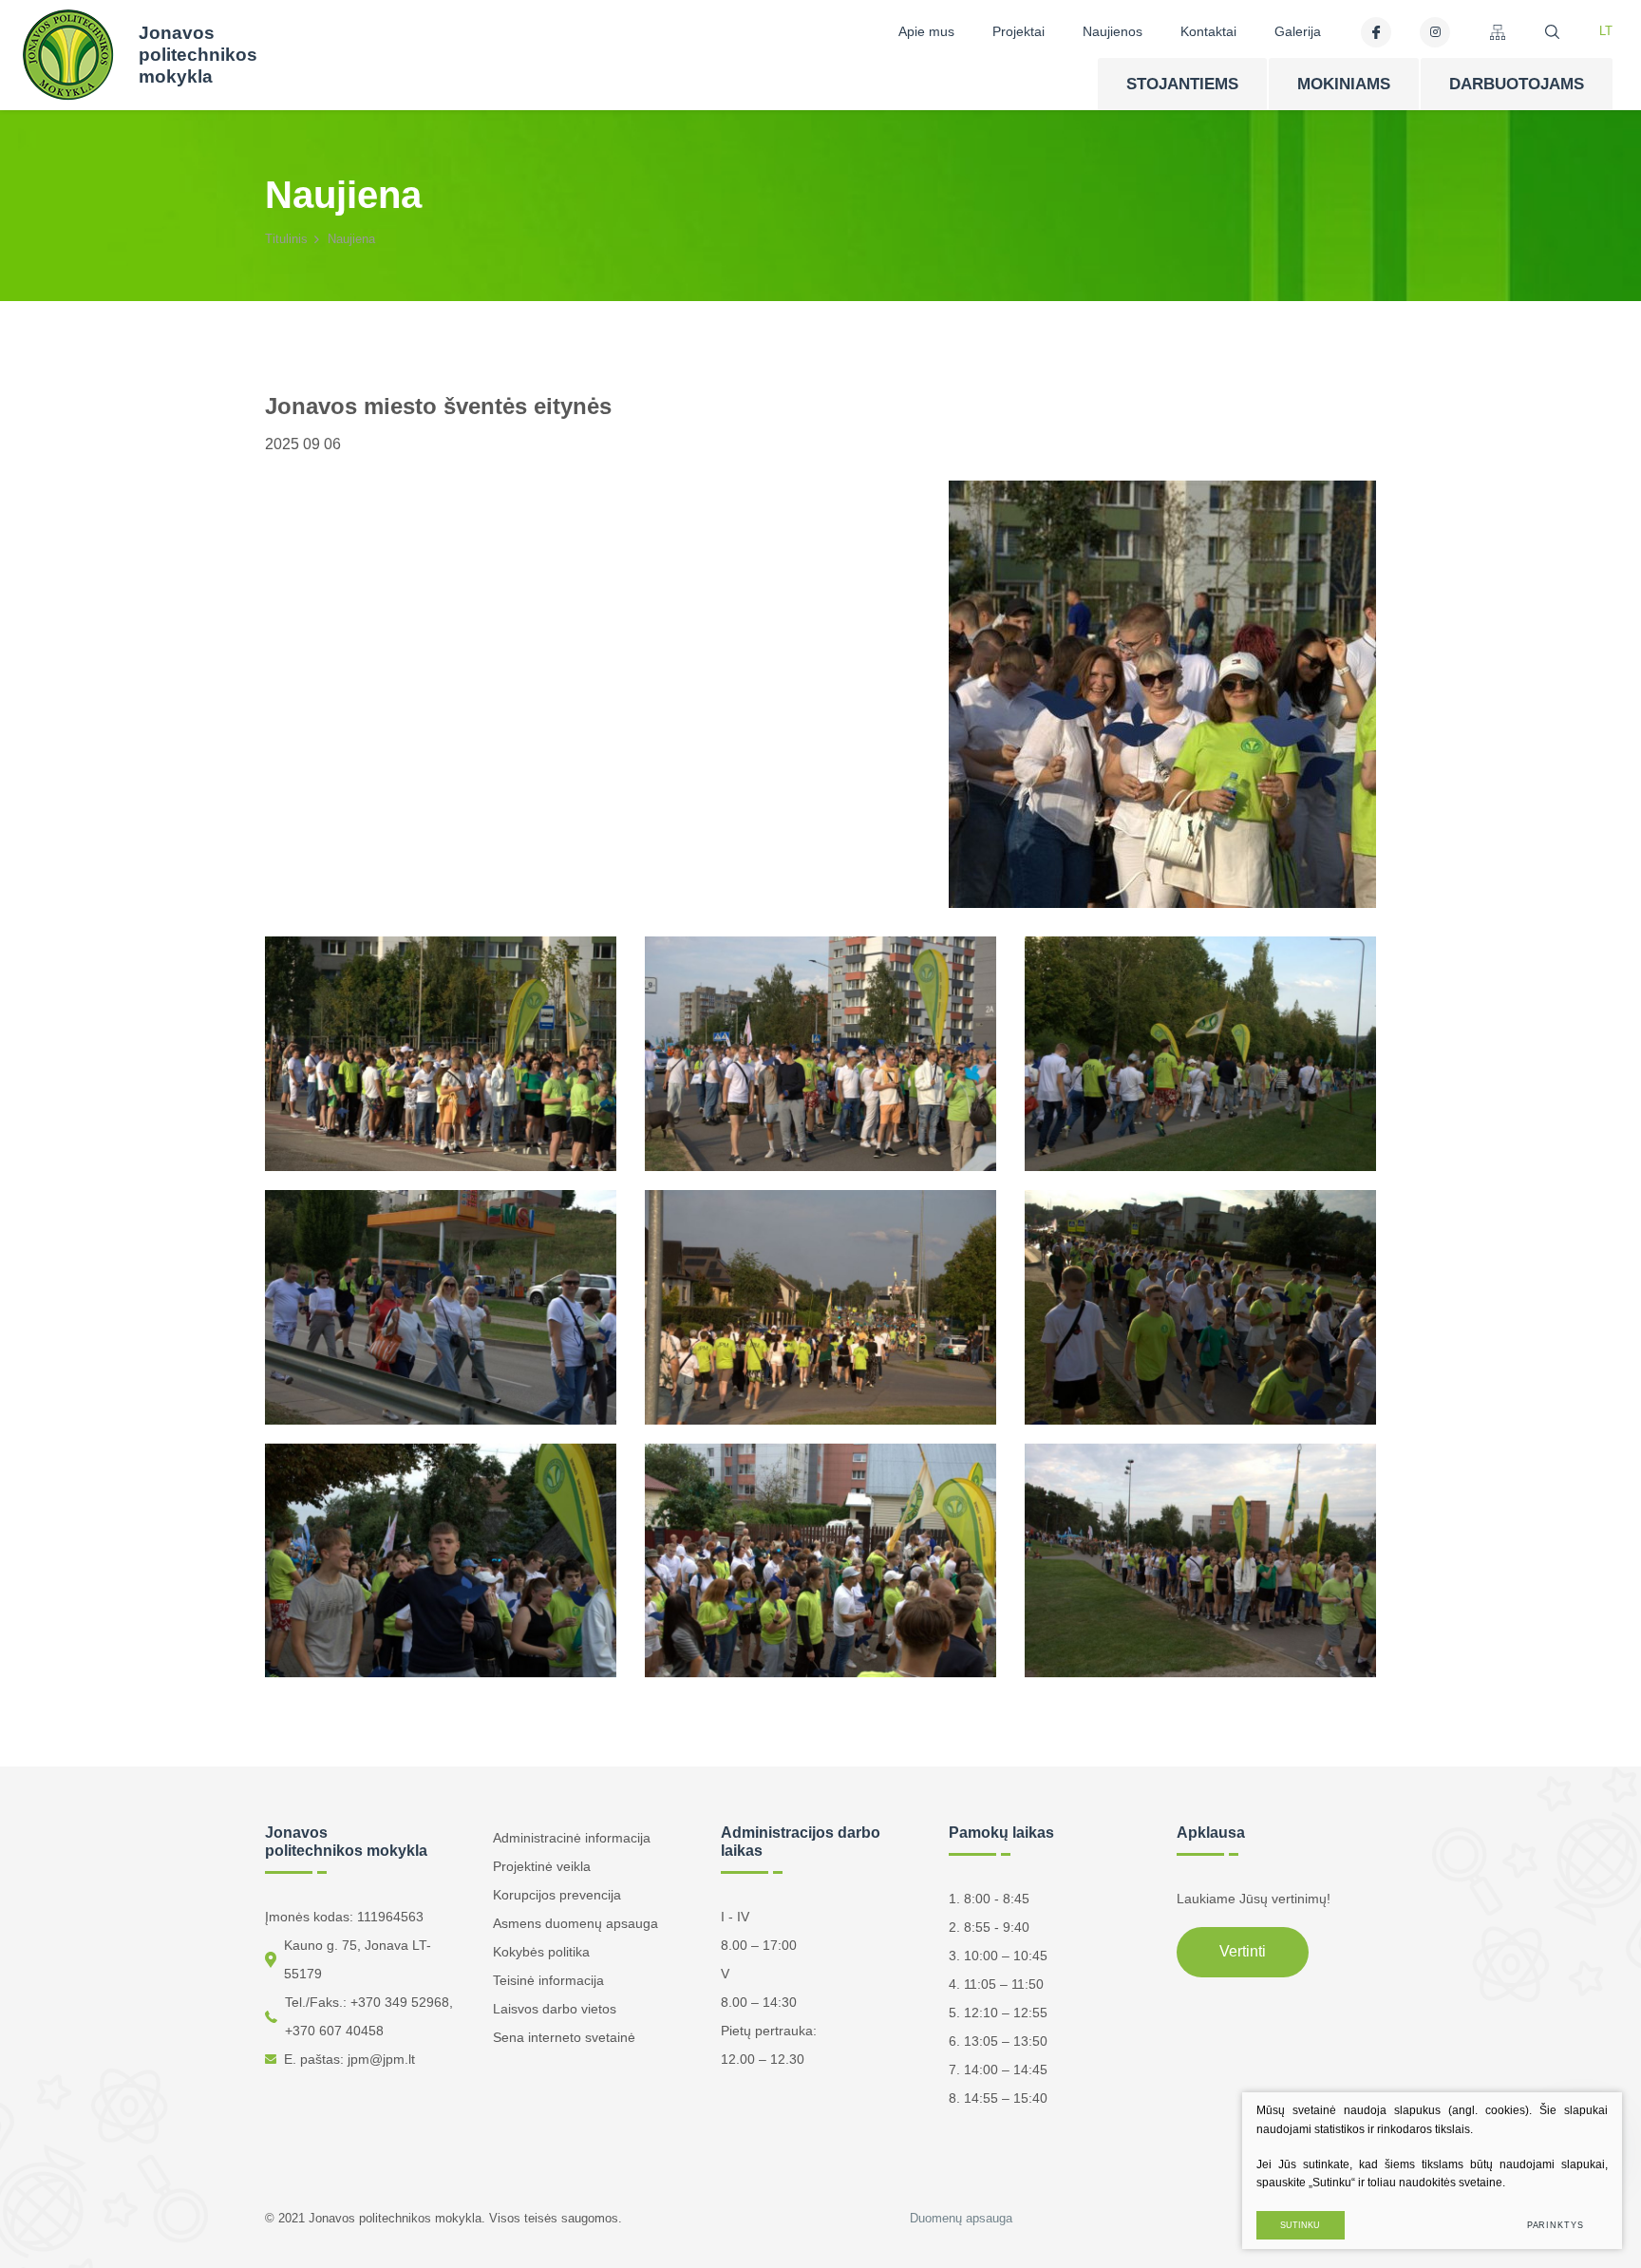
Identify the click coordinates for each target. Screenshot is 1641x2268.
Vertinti (1243, 1951)
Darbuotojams (1517, 84)
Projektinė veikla (542, 1866)
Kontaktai (1208, 31)
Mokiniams (1344, 84)
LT (1606, 31)
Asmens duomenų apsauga (575, 1923)
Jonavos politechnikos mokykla (198, 55)
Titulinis (286, 239)
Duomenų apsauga (961, 2218)
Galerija (1298, 31)
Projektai (1019, 31)
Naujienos (1113, 31)
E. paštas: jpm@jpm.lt (349, 2059)
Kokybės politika (541, 1952)
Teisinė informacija (548, 1980)
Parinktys (1556, 2225)
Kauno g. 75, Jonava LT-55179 (358, 1959)
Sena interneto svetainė (564, 2037)
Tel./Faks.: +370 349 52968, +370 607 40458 (369, 2016)
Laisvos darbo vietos (555, 2009)
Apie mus (926, 31)
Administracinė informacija (572, 1838)
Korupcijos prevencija (557, 1895)
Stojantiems (1182, 84)
